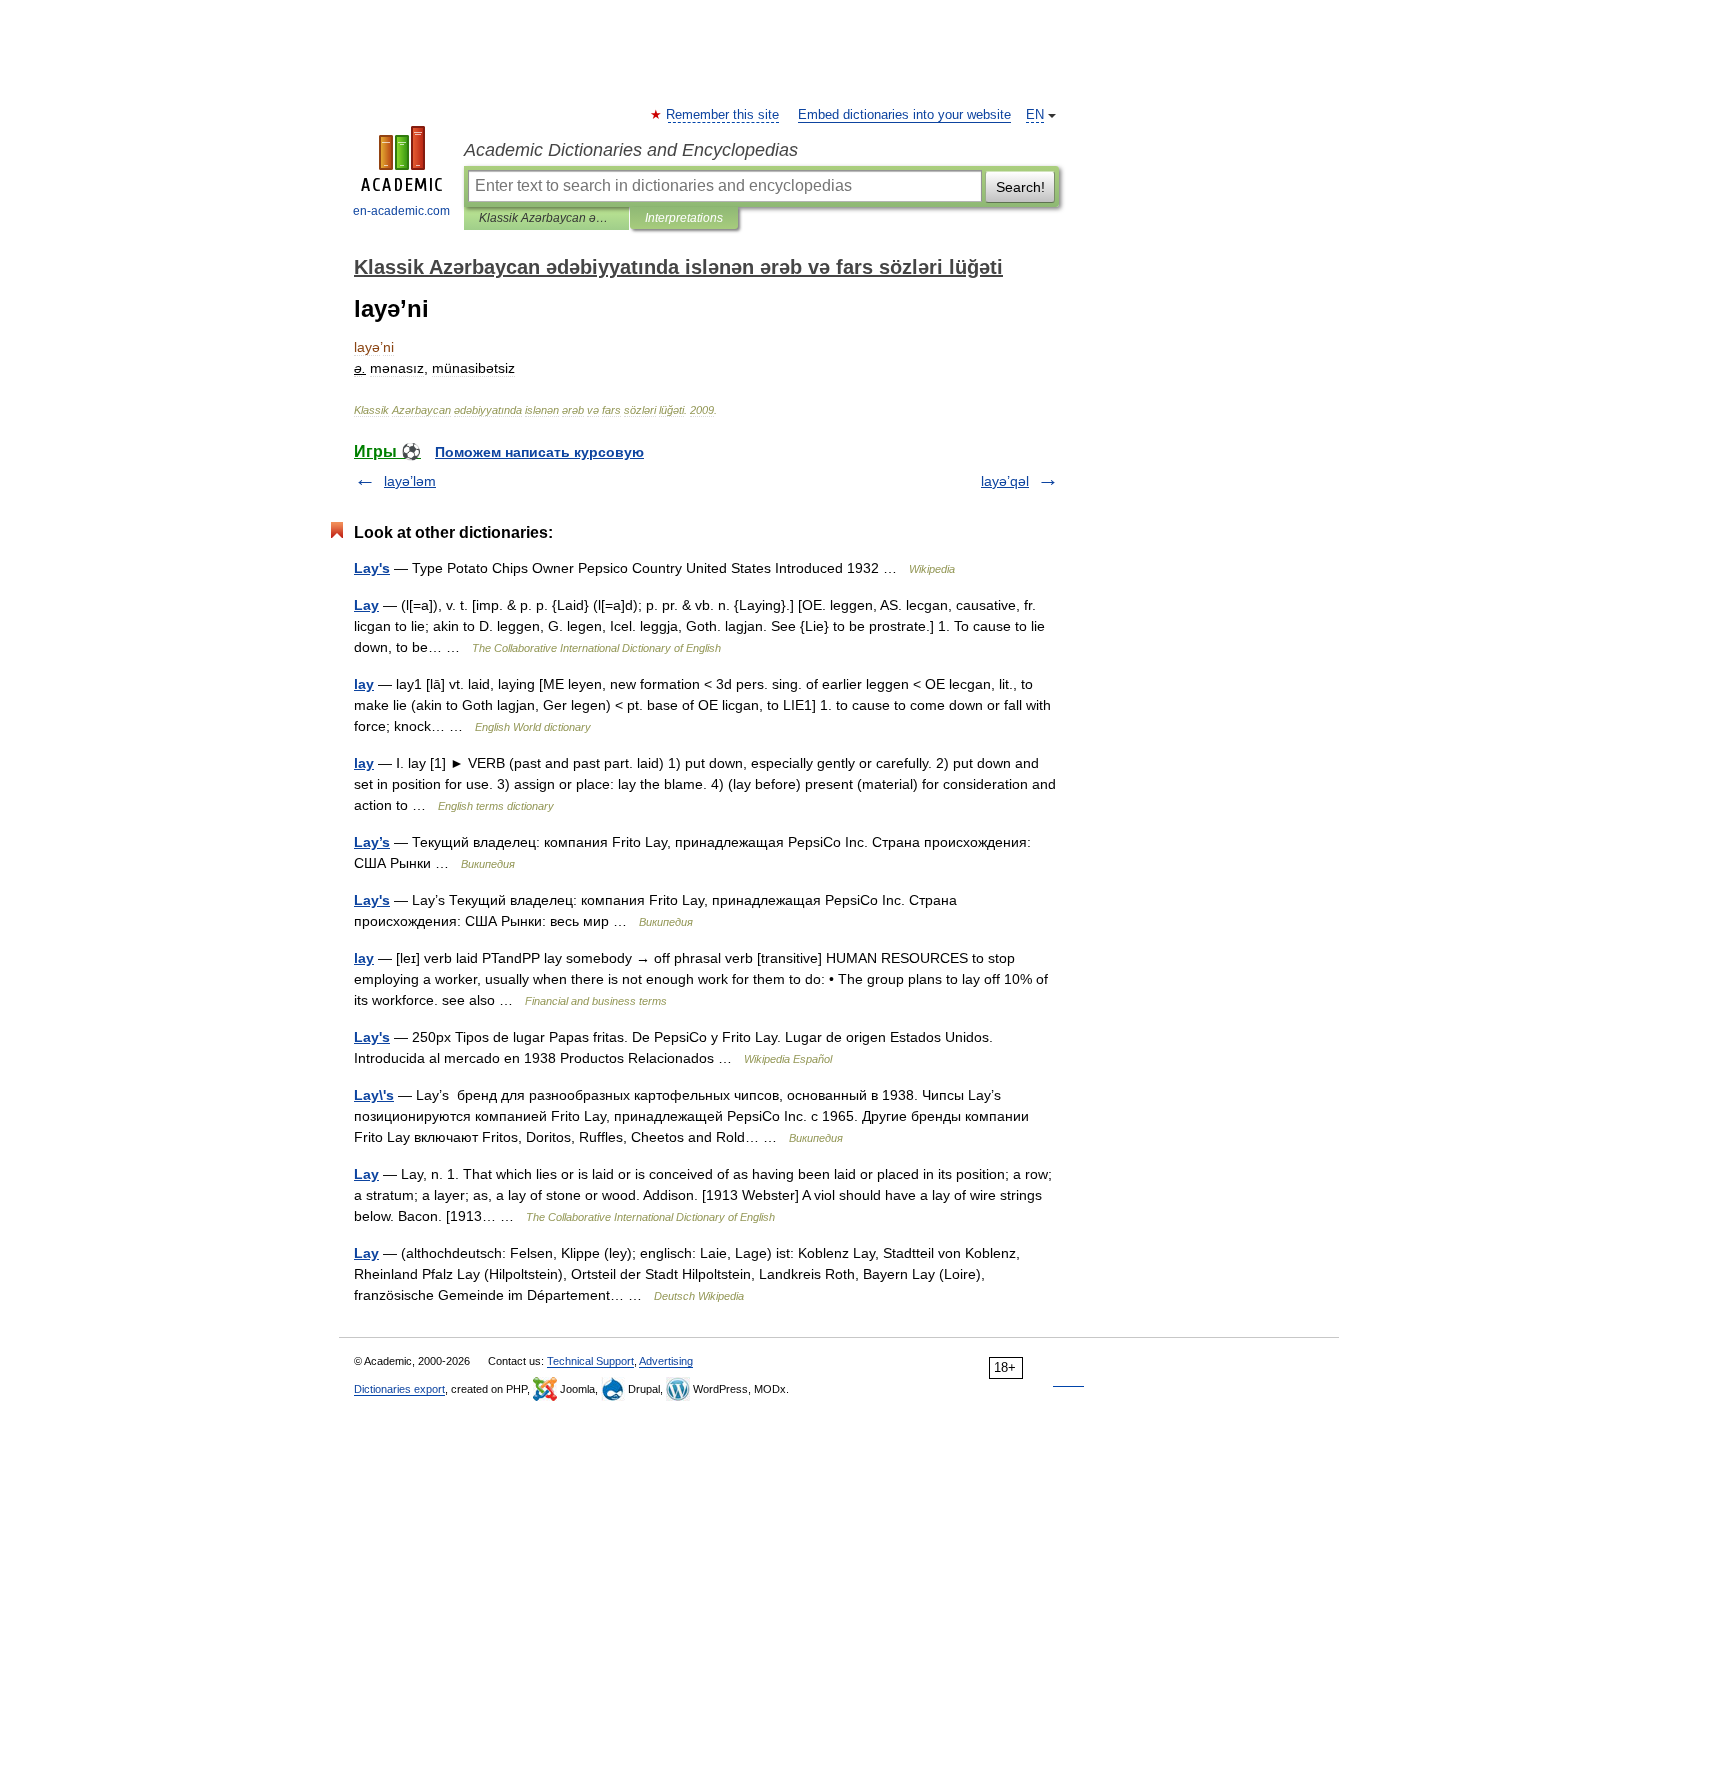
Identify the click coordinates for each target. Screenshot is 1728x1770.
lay (364, 684)
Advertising (666, 1361)
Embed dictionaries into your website (904, 115)
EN (1035, 115)
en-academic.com (401, 211)
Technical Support (590, 1361)
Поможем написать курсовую (539, 452)
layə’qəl (1005, 481)
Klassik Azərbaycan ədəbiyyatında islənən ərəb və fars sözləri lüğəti (546, 218)
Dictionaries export (399, 1389)
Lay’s (372, 842)
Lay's (372, 568)
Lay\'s (374, 1095)
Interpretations (684, 218)
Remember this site (723, 115)
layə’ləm (410, 481)
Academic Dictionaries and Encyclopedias (631, 150)
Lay (366, 605)
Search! (1020, 187)
